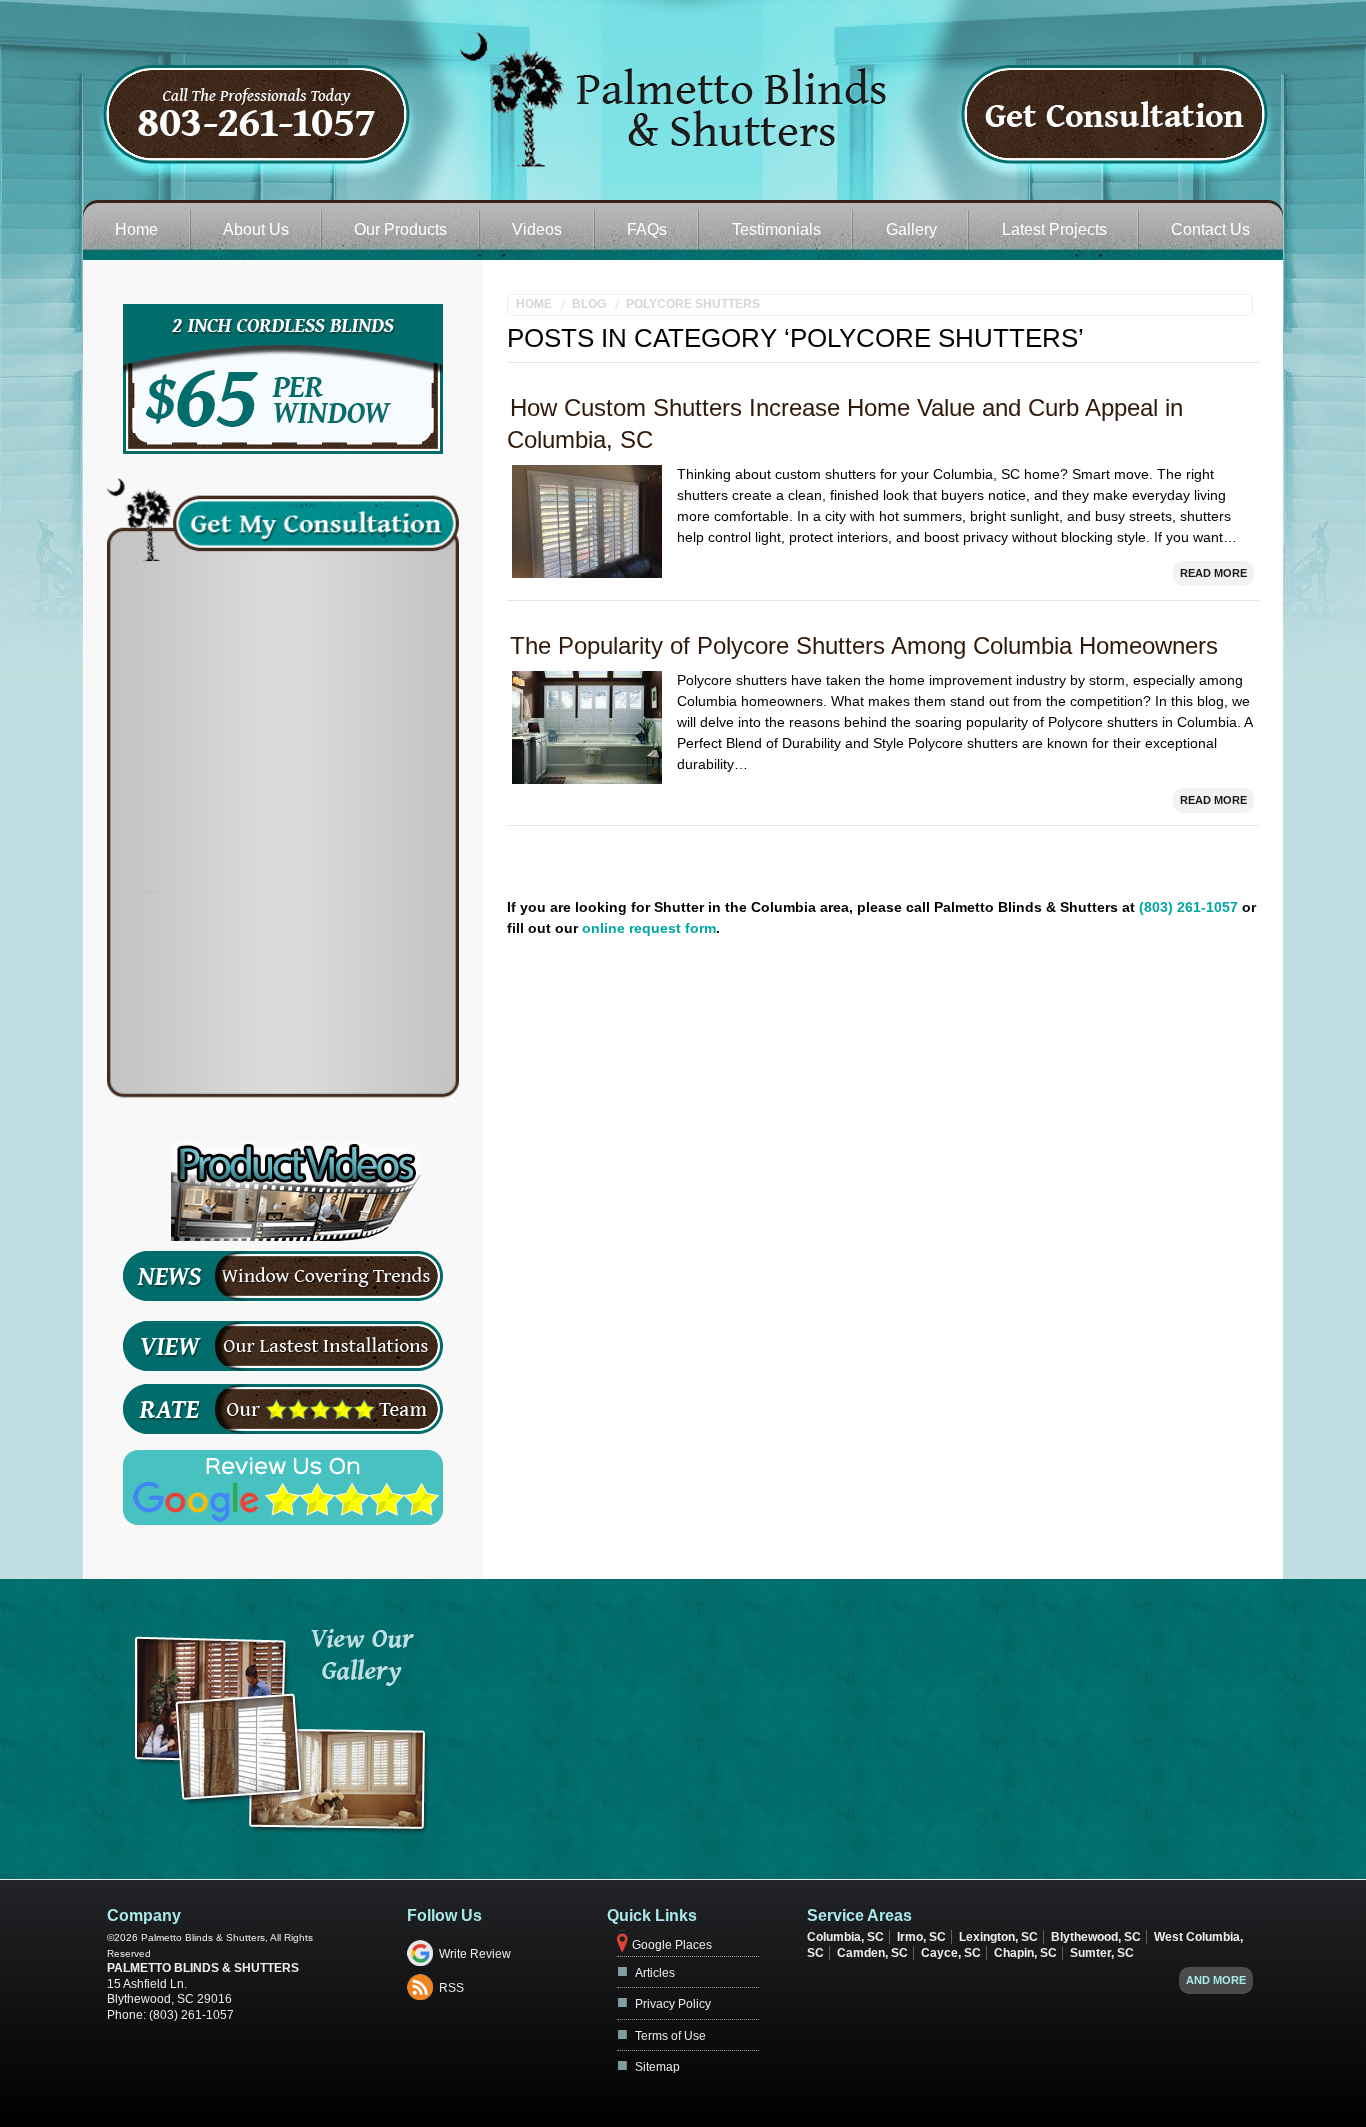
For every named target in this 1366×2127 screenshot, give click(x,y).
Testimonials (776, 229)
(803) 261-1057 (1188, 907)
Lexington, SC (998, 1937)
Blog (589, 304)
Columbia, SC (845, 1937)
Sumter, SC (1102, 1953)
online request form (649, 928)
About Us (256, 229)
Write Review (475, 1954)
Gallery (911, 229)
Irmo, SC (921, 1937)
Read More (1213, 573)
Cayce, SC (951, 1953)
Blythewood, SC (1096, 1937)
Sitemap (657, 2067)
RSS (451, 1988)
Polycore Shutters (693, 304)
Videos (537, 229)
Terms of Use (670, 2036)
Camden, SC (872, 1953)
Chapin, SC (1025, 1953)
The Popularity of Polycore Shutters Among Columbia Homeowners (864, 645)
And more (1216, 1980)
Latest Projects (1054, 229)
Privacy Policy (673, 2004)
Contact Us (1210, 229)
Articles (655, 1973)
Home (136, 229)
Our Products (400, 229)
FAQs (647, 229)
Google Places (672, 1945)
